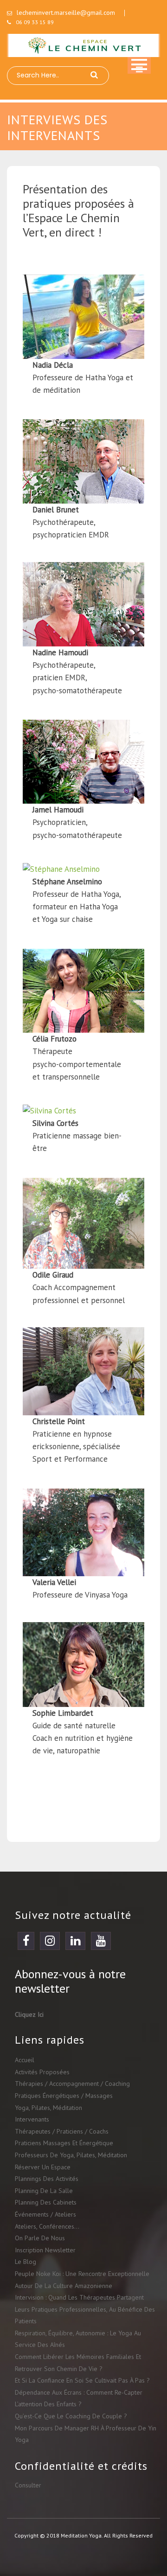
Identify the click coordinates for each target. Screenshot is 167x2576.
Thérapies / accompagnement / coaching (72, 2084)
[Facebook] (26, 1943)
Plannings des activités (47, 2179)
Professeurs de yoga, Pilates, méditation (71, 2155)
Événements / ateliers (45, 2214)
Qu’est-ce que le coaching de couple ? (71, 2416)
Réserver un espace (43, 2167)
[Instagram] (50, 1943)
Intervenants (32, 2119)
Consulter (28, 2485)
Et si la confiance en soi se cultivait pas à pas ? (82, 2380)
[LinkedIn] (75, 1943)
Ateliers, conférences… (47, 2226)
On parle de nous (40, 2238)
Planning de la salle (44, 2191)
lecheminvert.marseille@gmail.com (66, 13)
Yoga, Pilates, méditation (48, 2108)
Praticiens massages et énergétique (64, 2143)
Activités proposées (42, 2072)
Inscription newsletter (45, 2250)
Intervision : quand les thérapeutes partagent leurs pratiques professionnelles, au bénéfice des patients (85, 2309)
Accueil (25, 2060)
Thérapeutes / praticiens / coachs (62, 2131)
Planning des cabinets (46, 2202)
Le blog (26, 2262)
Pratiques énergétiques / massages (64, 2096)
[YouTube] (101, 1943)
